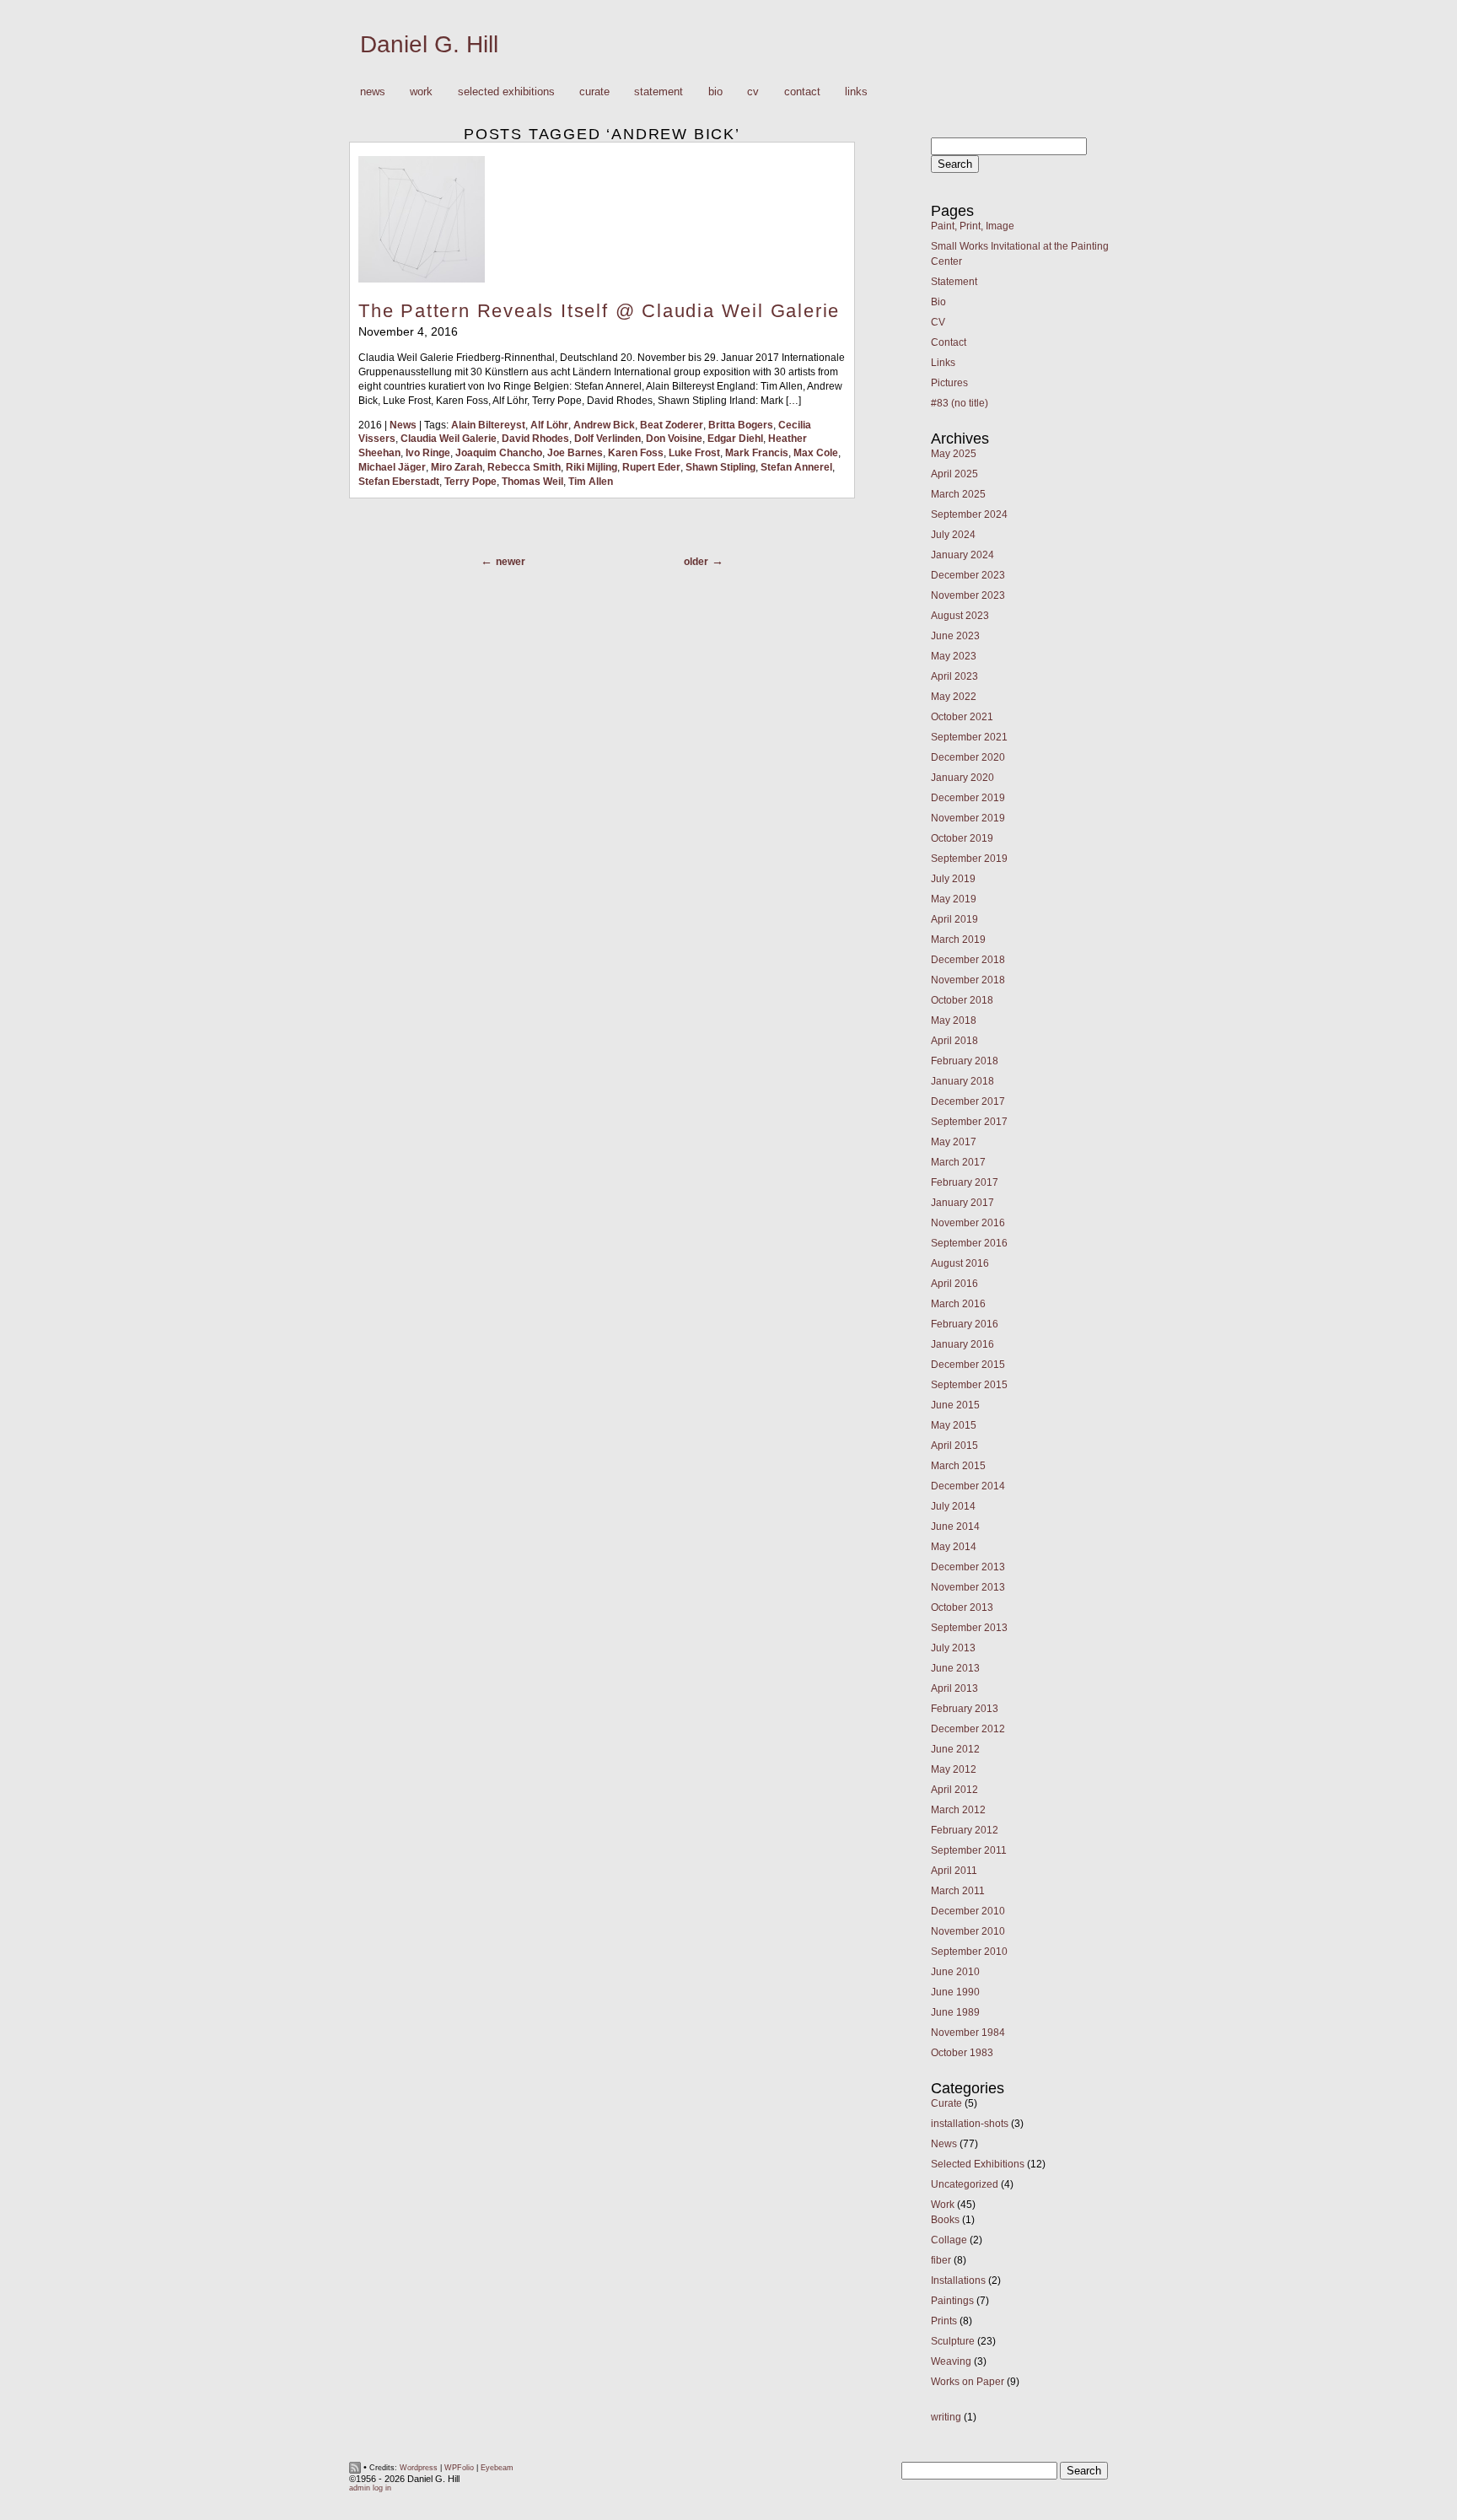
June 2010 (955, 1972)
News (373, 92)
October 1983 (962, 2053)
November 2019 (968, 818)
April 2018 (954, 1041)
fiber (941, 2260)
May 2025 (954, 454)
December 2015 (968, 1365)
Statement (659, 92)
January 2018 (962, 1081)
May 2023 (954, 656)
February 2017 (965, 1182)
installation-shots (970, 2124)
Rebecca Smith (524, 467)
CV (753, 92)
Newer (511, 562)
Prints (944, 2321)
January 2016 (962, 1344)
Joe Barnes (575, 453)
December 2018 (968, 960)
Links (856, 92)
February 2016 (965, 1324)
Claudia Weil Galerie (449, 439)
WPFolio (459, 2468)
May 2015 (954, 1425)
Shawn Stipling (720, 467)
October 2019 (962, 838)
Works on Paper (968, 2382)
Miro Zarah (457, 467)
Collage (949, 2240)
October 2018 (962, 1000)
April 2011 (954, 1871)
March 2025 (958, 494)
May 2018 (954, 1020)
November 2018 (968, 980)
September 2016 (969, 1243)
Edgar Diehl (735, 439)
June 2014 (955, 1527)
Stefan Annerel (796, 467)
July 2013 (953, 1648)
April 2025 (954, 474)
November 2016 (968, 1223)
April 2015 (954, 1446)
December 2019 (968, 798)
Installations (958, 2280)
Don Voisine (674, 439)
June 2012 (955, 1749)
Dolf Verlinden (608, 439)
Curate (594, 92)
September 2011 (969, 1850)
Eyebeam (497, 2468)
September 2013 (969, 1628)
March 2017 (958, 1162)
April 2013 (954, 1688)
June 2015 (955, 1405)
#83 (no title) (960, 403)
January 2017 (962, 1203)
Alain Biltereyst (488, 425)
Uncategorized (965, 2184)
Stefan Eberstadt (399, 482)
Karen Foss (636, 453)
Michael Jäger (392, 467)
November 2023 (968, 595)
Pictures (949, 383)
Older (696, 562)
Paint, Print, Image (973, 226)
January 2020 (962, 778)
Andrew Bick (604, 425)
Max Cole (816, 453)
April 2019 (954, 919)
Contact (802, 92)
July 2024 (953, 535)
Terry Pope (470, 482)
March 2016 (958, 1304)
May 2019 (954, 899)
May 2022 (954, 697)
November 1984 (968, 2033)
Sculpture (953, 2341)
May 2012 (954, 1769)
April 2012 (954, 1790)
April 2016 (954, 1284)
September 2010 (969, 1952)
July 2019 (953, 879)
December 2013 (968, 1567)
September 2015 (969, 1385)
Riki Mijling (591, 467)
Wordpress (419, 2468)
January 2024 (962, 555)
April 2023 (954, 676)
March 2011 (958, 1891)
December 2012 (968, 1729)
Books (945, 2220)
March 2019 (958, 940)
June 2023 (955, 636)
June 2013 (955, 1668)
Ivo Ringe (428, 453)
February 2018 (965, 1061)
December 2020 (968, 757)
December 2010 (968, 1911)
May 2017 (954, 1142)
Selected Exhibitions (506, 92)
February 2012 (965, 1830)
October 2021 (962, 717)
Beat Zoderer (672, 425)
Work (416, 92)
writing (946, 2417)
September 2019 (969, 859)
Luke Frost (694, 453)
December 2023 (968, 575)
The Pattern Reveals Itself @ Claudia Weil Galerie (599, 311)
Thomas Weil (532, 482)
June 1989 (955, 2012)
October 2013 (962, 1607)
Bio (715, 92)
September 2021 (969, 737)
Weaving (951, 2361)
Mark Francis (757, 453)
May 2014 (954, 1547)
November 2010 (968, 1931)
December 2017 (968, 1101)
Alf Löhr (549, 425)
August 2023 (960, 616)
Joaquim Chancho (499, 453)
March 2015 (958, 1466)
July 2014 (953, 1506)
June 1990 (955, 1992)
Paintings (952, 2301)
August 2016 (960, 1263)
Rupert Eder (651, 467)
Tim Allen (591, 482)
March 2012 (958, 1810)
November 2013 (968, 1587)
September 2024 (969, 514)
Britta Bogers (741, 425)
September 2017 (969, 1122)
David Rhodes (535, 439)
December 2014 (968, 1486)
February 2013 (965, 1709)
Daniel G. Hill (429, 44)
